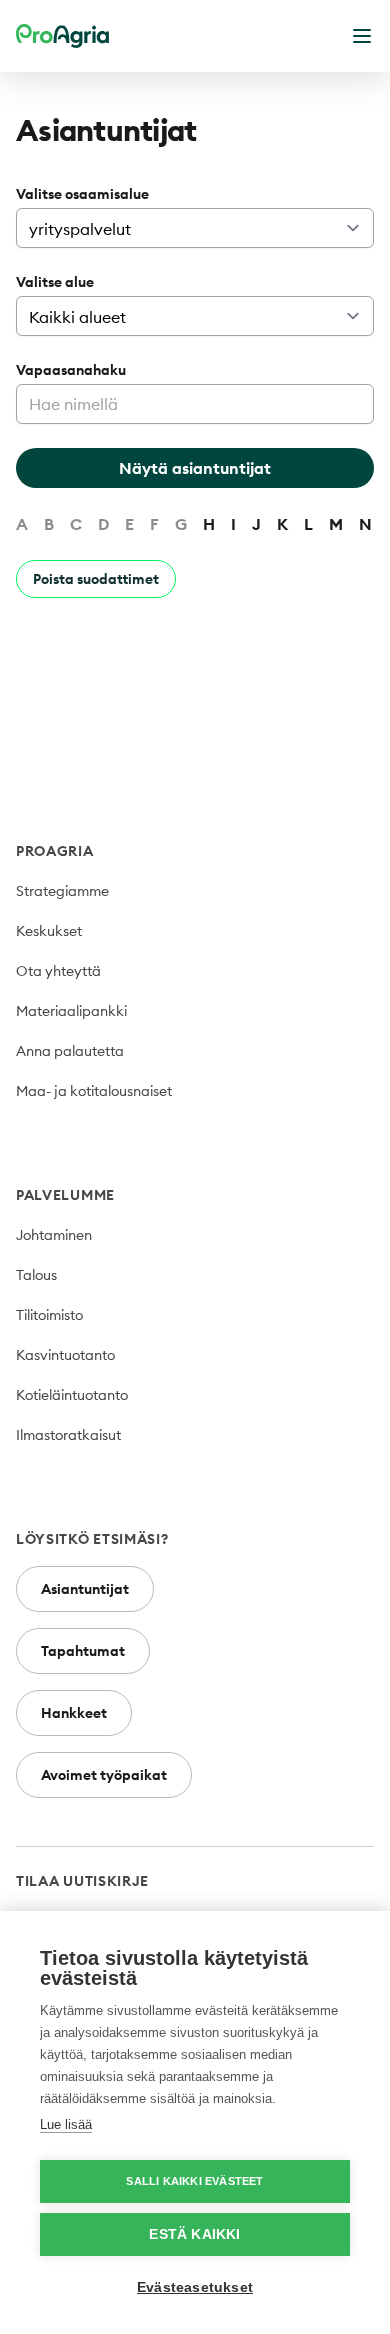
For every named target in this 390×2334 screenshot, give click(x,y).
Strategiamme (62, 891)
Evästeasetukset (195, 2287)
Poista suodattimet (96, 579)
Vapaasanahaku (71, 370)
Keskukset (49, 931)
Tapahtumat (83, 1651)
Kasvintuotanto (65, 1355)
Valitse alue (55, 282)
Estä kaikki (194, 2234)
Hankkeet (74, 1713)
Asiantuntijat (85, 1589)
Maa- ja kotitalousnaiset (94, 1091)
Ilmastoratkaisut (68, 1435)
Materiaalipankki (71, 1011)
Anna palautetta (70, 1051)
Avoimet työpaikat (104, 1775)
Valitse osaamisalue (82, 194)
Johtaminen (54, 1235)
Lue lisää (66, 2124)
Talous (36, 1275)
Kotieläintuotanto (72, 1395)
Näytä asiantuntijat (195, 468)
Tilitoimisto (49, 1315)
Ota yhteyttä (58, 971)
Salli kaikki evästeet (194, 2181)
